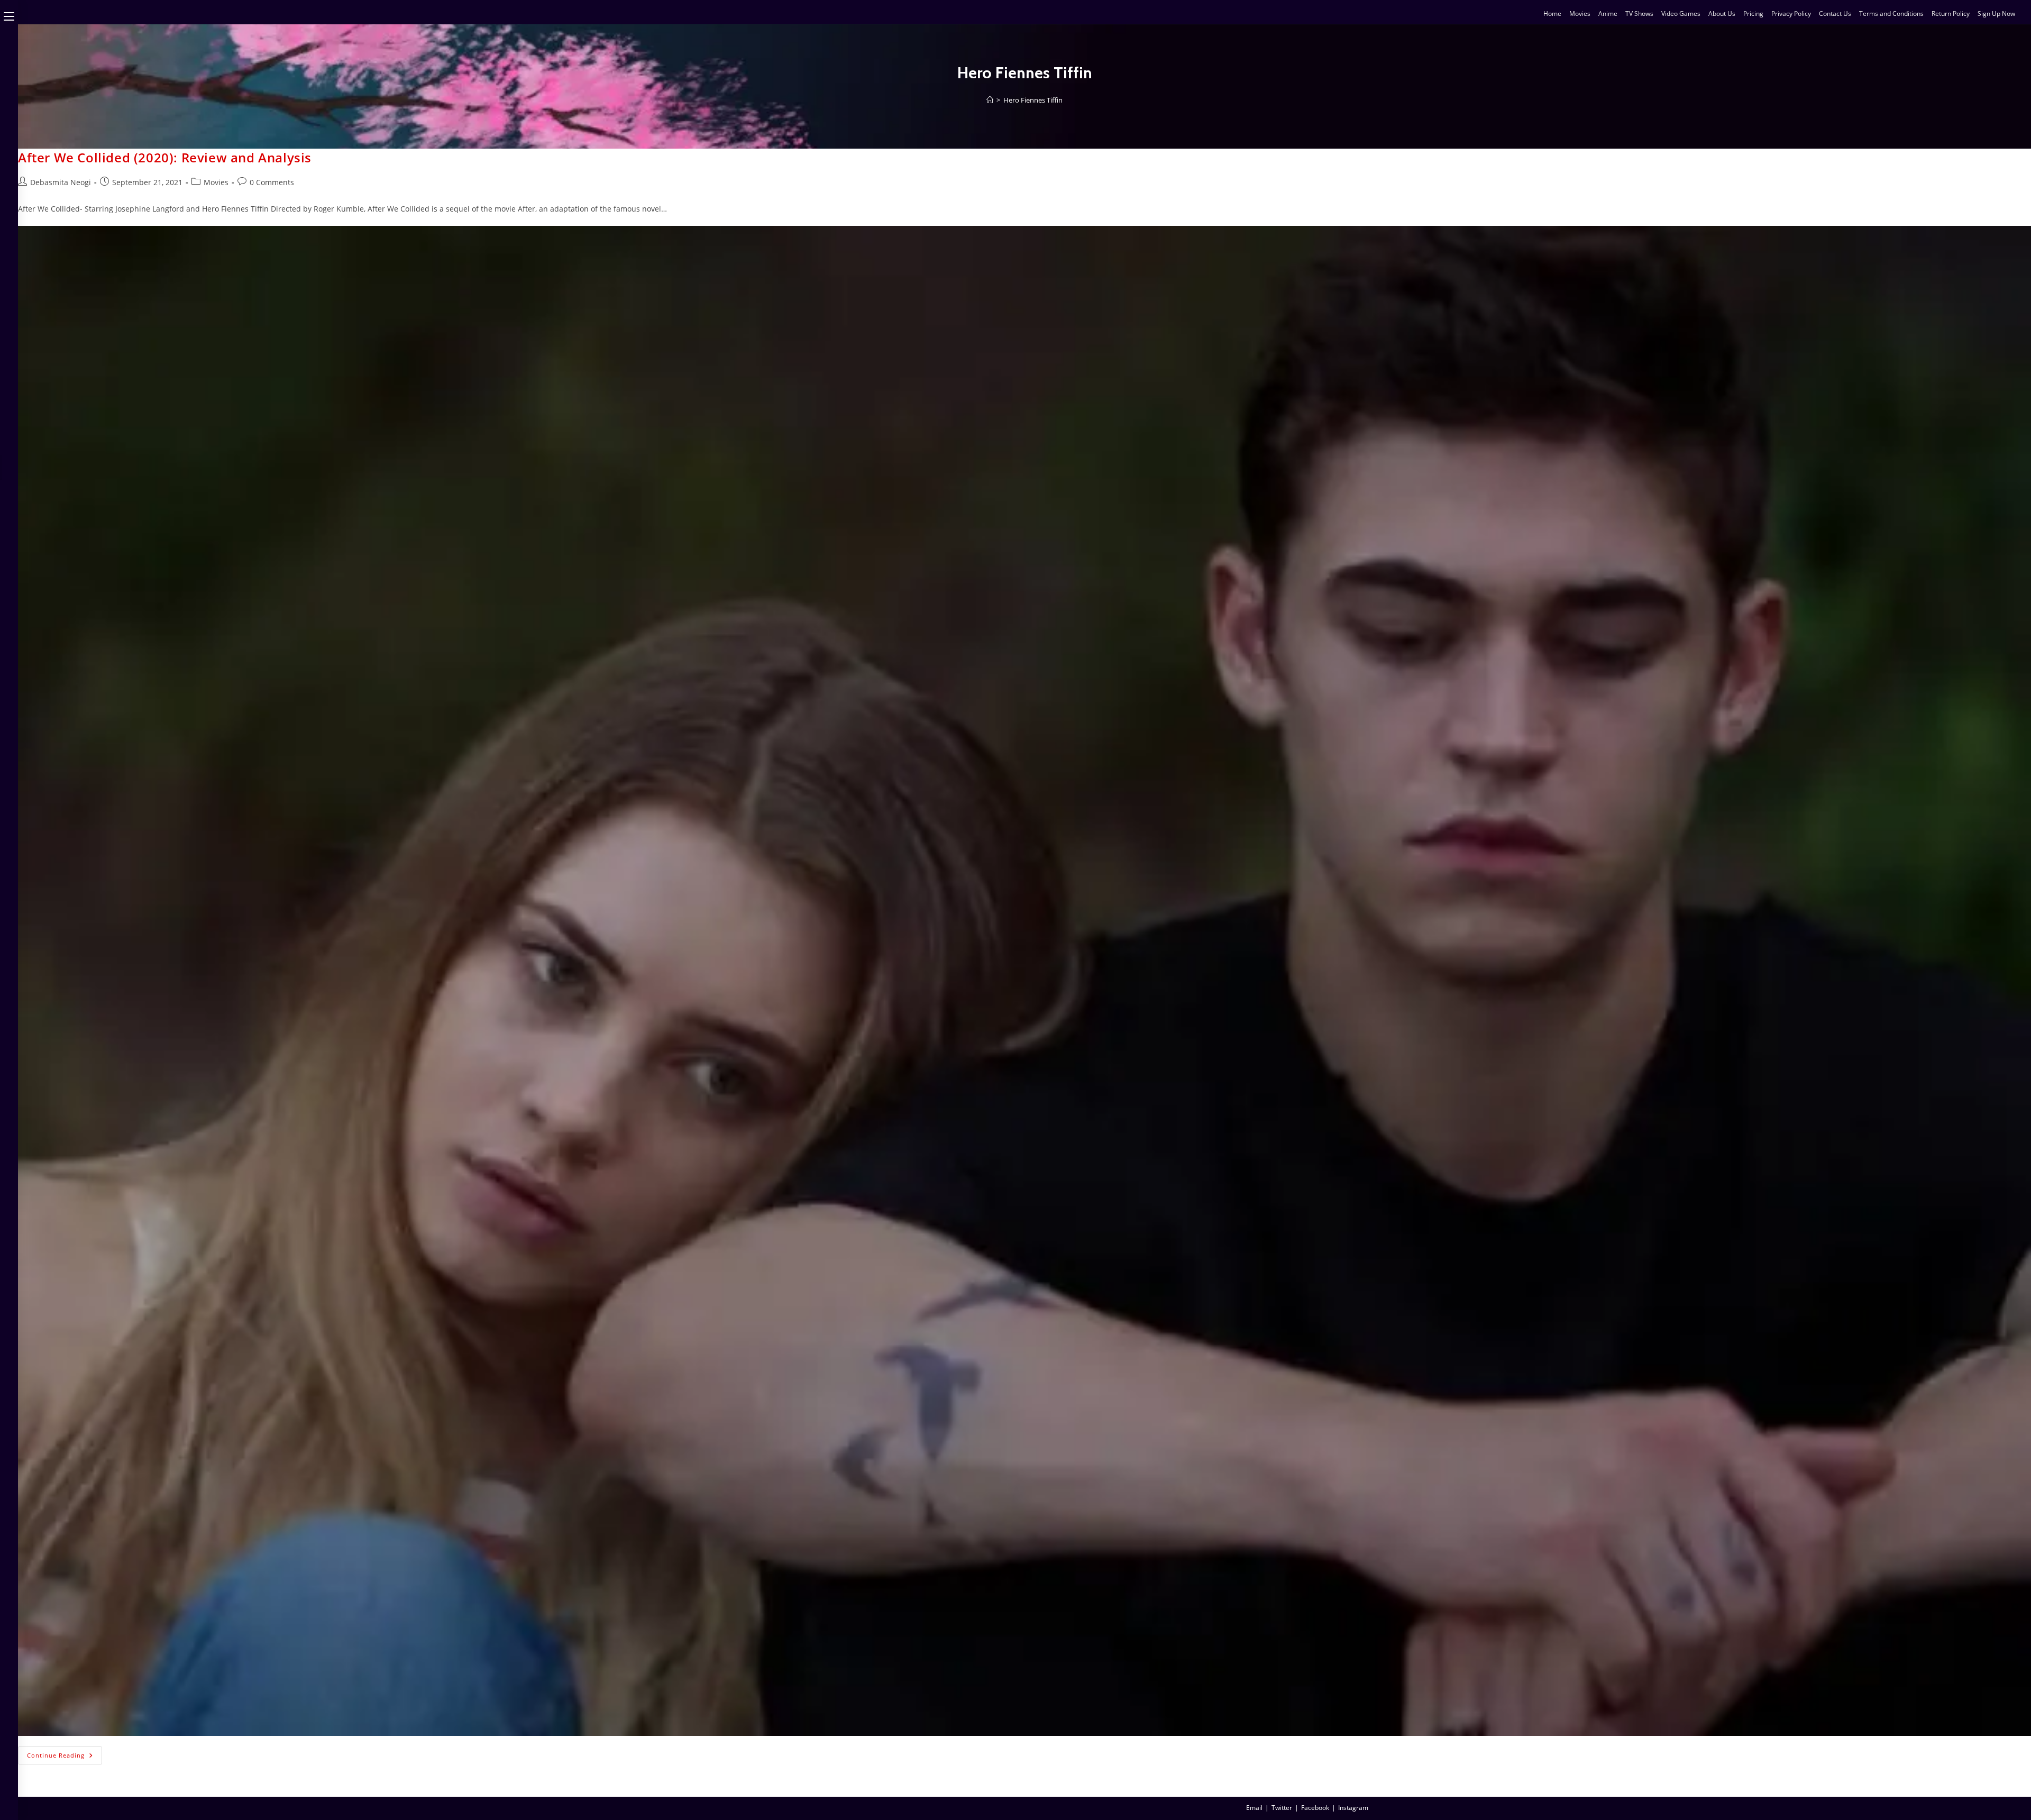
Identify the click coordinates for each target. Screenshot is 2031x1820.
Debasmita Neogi (61, 182)
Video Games (1681, 13)
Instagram (1353, 1808)
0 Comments (272, 182)
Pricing (1753, 13)
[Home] (990, 100)
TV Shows (1639, 13)
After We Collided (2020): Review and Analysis (165, 157)
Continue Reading (65, 1753)
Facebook (1315, 1808)
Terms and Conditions (1891, 13)
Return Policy (1951, 13)
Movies (1580, 13)
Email (1254, 1808)
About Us (1722, 13)
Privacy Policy (1791, 13)
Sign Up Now (1996, 13)
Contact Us (1835, 13)
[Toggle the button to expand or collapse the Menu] (9, 14)
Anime (1608, 13)
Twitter (1282, 1808)
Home (1552, 13)
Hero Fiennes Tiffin (1033, 100)
